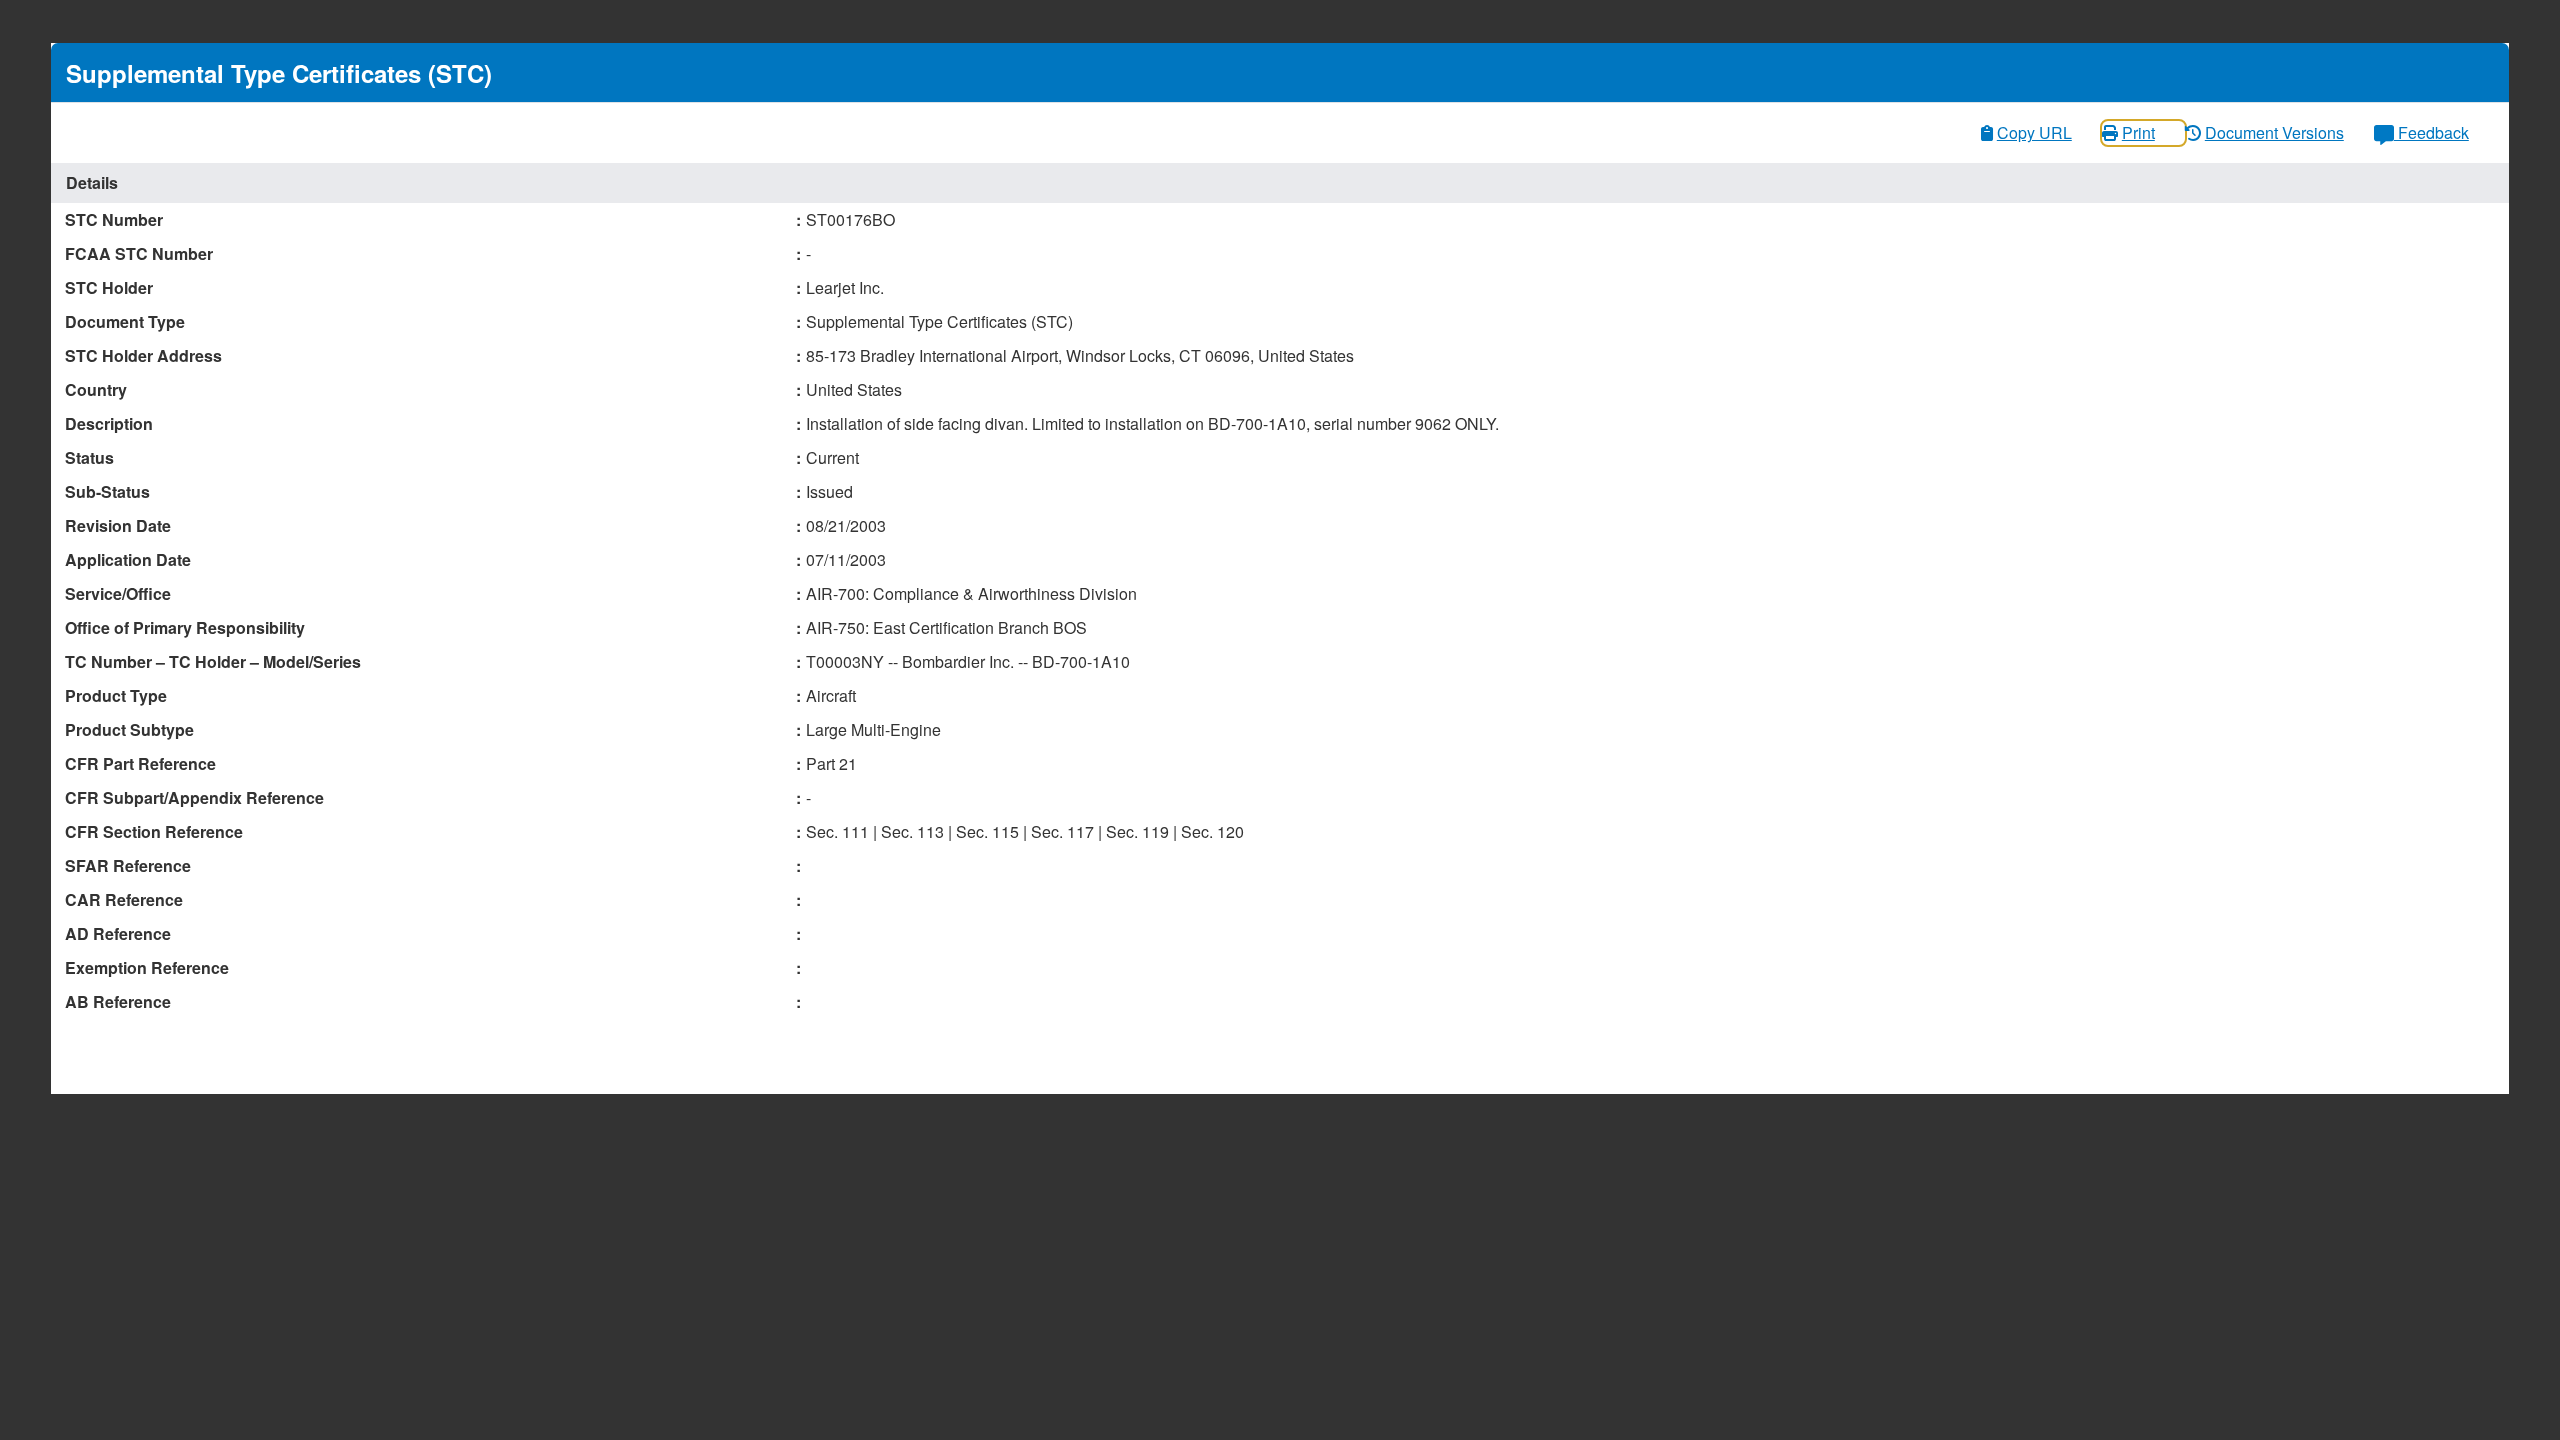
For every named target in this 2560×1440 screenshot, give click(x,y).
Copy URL (2034, 132)
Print (2138, 132)
